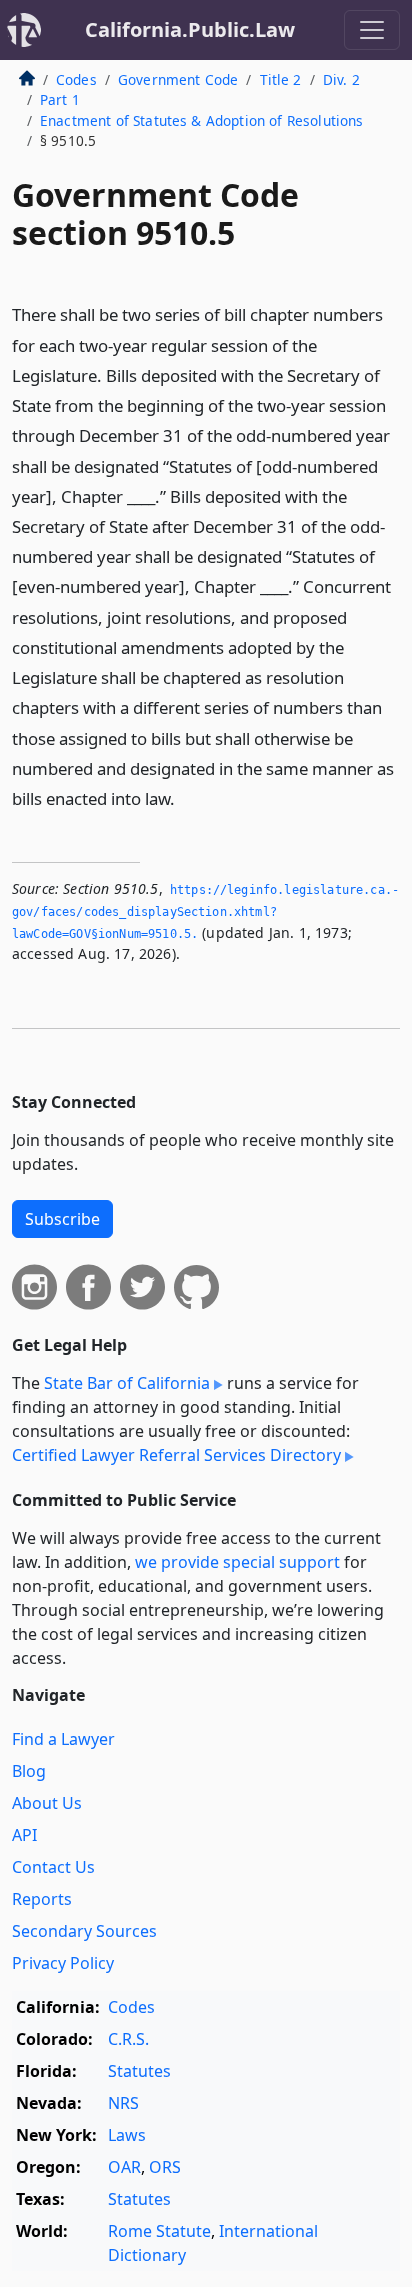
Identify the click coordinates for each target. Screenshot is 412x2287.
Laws (127, 2135)
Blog (29, 1771)
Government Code (178, 79)
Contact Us (53, 1867)
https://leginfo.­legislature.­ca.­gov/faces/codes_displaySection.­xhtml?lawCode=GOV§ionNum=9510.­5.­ (205, 911)
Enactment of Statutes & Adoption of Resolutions (202, 120)
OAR (124, 2167)
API (24, 1835)
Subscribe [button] (62, 1219)
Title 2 (281, 79)
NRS (123, 2103)
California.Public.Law (190, 29)
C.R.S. (128, 2039)
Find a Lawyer (63, 1739)
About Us (47, 1803)
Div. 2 (341, 79)
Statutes (139, 2071)
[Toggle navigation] (372, 30)
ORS (165, 2167)
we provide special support (237, 1562)
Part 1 (60, 99)
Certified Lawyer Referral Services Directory (176, 1455)
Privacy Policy (63, 1963)
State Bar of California (127, 1383)
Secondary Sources (84, 1931)
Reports (42, 1899)
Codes (76, 79)
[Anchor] (186, 797)
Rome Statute (159, 2231)
